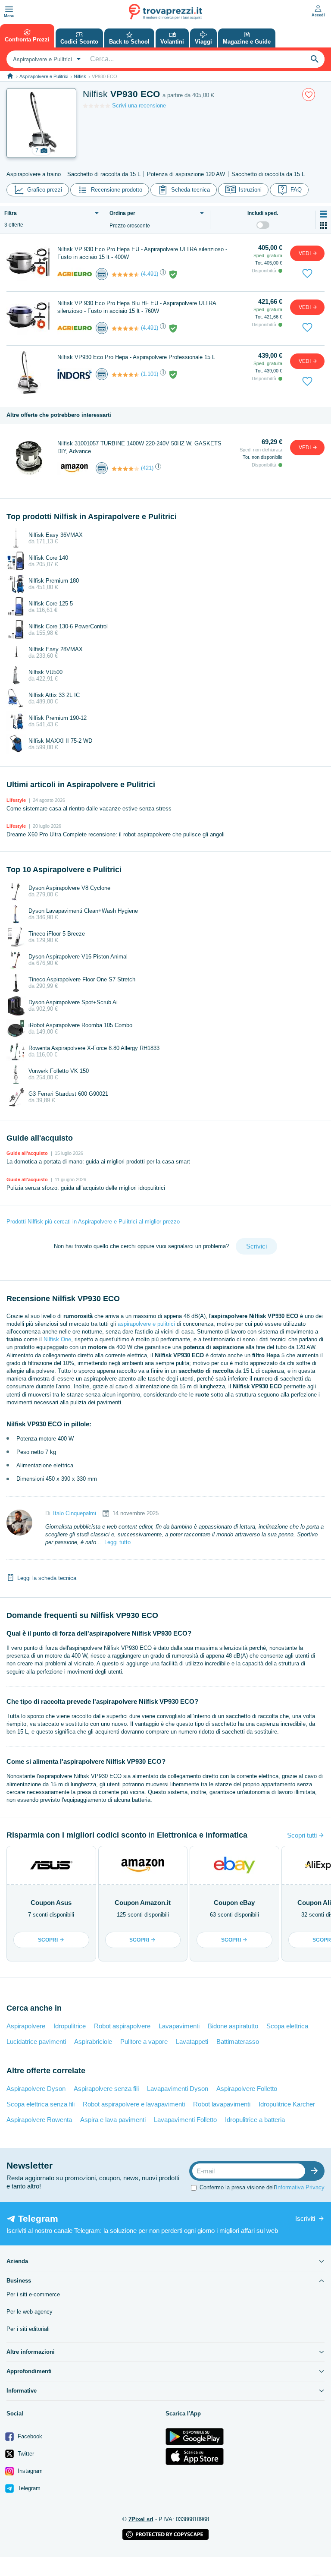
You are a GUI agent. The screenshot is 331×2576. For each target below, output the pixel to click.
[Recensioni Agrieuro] (125, 274)
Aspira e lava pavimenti (113, 2120)
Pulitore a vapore (144, 2042)
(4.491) (150, 274)
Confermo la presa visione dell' (262, 2187)
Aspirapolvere (26, 2026)
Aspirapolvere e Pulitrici (44, 76)
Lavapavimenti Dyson (178, 2089)
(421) (147, 468)
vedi (305, 253)
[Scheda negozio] (75, 273)
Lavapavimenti (179, 2026)
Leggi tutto (117, 1542)
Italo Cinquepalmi (75, 1513)
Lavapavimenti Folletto (185, 2120)
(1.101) (150, 374)
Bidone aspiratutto (233, 2026)
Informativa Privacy (300, 2187)
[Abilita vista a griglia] (323, 225)
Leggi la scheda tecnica (47, 1578)
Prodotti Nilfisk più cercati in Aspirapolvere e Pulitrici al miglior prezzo (93, 1222)
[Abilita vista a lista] (323, 214)
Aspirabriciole (93, 2042)
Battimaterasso (238, 2042)
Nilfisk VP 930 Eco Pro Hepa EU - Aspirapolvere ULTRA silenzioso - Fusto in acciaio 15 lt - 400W (142, 253)
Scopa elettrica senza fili (41, 2104)
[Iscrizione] (316, 2171)
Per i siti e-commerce (33, 2294)
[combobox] (46, 59)
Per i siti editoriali (28, 2329)
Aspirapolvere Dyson (36, 2089)
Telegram (28, 2488)
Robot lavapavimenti (222, 2104)
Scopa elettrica (287, 2026)
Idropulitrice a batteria (255, 2120)
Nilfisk (80, 76)
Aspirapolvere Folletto (247, 2089)
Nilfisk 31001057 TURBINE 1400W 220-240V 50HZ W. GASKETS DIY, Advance (139, 447)
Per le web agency (30, 2312)
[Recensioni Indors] (125, 375)
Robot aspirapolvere (122, 2026)
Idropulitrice (70, 2026)
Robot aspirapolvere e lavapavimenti (134, 2104)
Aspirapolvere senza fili (106, 2089)
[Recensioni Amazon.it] (125, 469)
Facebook (29, 2436)
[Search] (315, 59)
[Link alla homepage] (10, 76)
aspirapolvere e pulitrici (146, 1324)
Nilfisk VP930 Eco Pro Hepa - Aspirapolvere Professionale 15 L (136, 357)
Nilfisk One (57, 1339)
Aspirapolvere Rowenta (39, 2120)
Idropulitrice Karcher (287, 2104)
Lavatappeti (192, 2042)
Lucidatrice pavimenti (36, 2042)
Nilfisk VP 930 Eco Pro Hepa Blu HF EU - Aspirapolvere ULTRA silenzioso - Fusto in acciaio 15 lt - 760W (137, 307)
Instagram (29, 2471)
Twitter (25, 2454)
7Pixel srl (141, 2519)
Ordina (122, 213)
